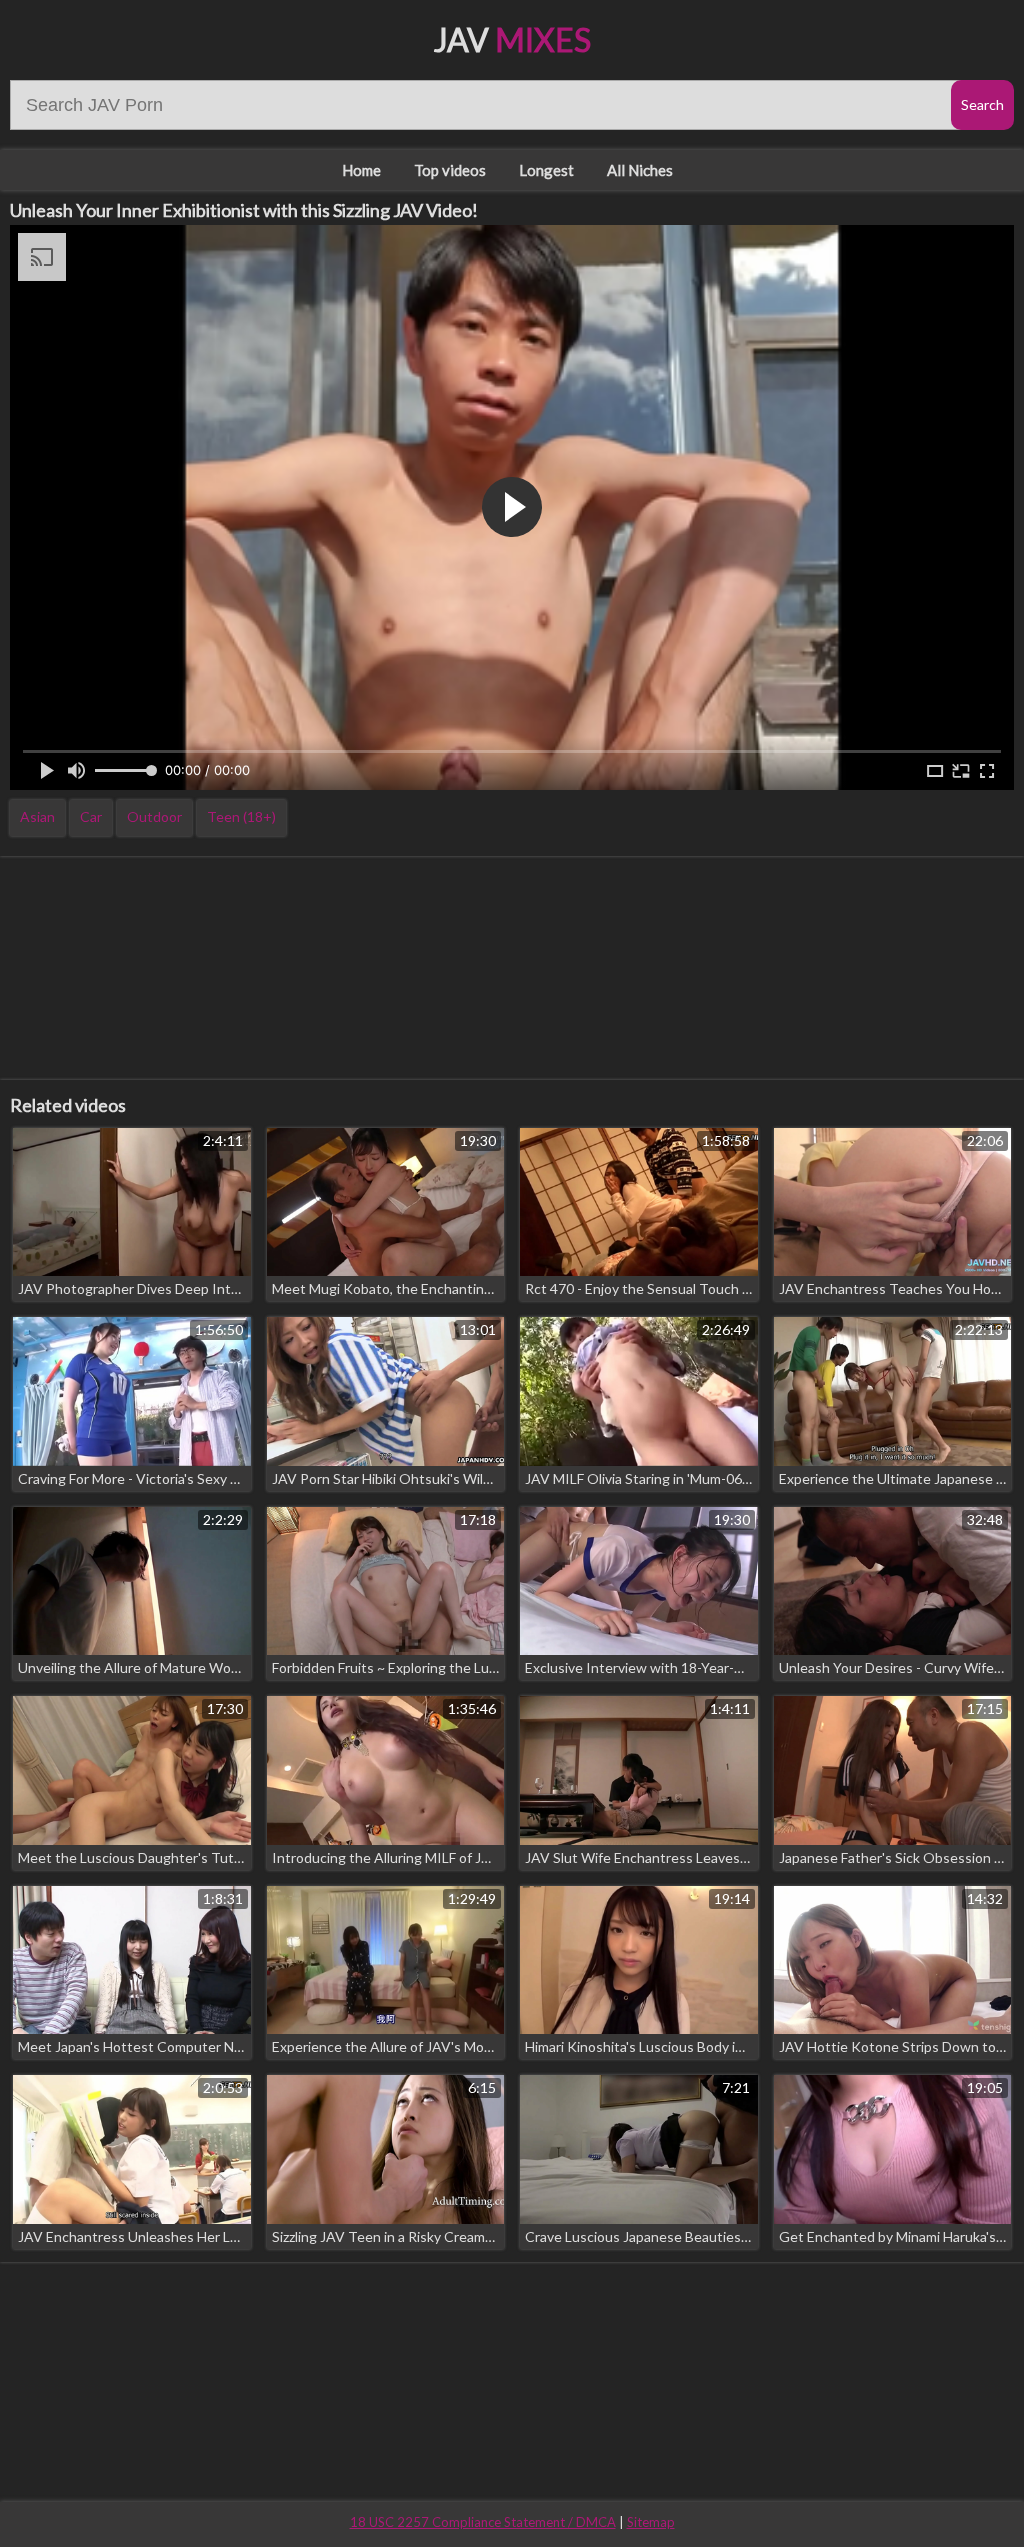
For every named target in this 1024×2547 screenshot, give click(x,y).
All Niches (640, 170)
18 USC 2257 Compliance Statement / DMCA (483, 2522)
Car (91, 816)
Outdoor (154, 816)
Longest (546, 170)
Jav (512, 39)
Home (361, 170)
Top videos (450, 170)
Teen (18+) (241, 816)
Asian (37, 816)
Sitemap (651, 2522)
